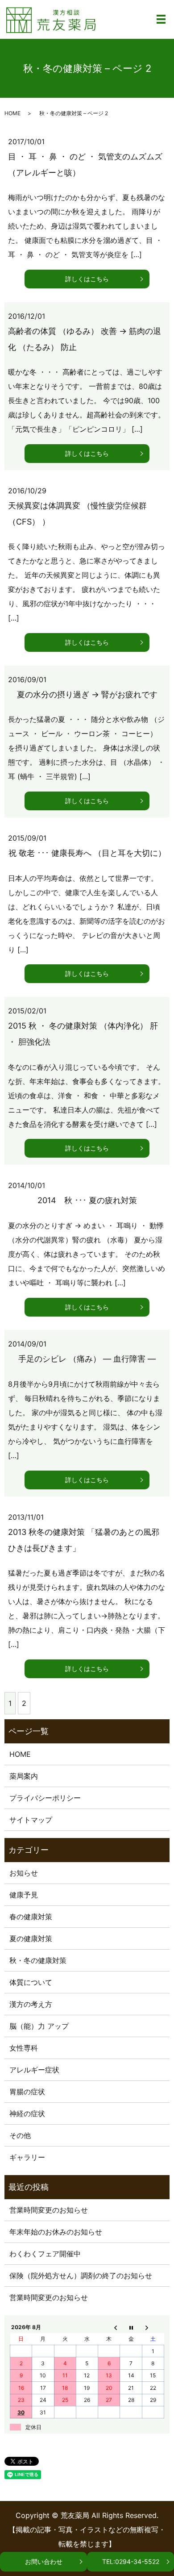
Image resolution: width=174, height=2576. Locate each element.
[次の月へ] (153, 2327)
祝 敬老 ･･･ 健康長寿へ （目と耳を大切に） (87, 853)
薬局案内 (24, 1776)
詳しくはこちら (87, 279)
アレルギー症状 (34, 2070)
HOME (12, 113)
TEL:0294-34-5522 (131, 2561)
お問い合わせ (44, 2561)
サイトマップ (31, 1820)
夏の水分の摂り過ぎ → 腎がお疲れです (87, 694)
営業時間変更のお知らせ (49, 2210)
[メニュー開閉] (161, 19)
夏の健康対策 (31, 1938)
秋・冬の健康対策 (38, 1960)
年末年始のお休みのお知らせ (56, 2232)
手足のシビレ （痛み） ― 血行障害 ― (87, 1359)
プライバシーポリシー (45, 1798)
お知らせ (24, 1873)
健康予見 (24, 1895)
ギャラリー (27, 2157)
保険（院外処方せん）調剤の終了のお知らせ (81, 2276)
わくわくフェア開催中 (45, 2254)
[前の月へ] (109, 2327)
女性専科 (24, 2048)
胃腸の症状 (27, 2092)
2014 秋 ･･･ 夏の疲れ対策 (87, 1200)
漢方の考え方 (31, 2004)
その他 (20, 2135)
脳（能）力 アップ (39, 2026)
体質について (31, 1982)
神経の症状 (27, 2113)
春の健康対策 (31, 1917)
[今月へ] (131, 2327)
